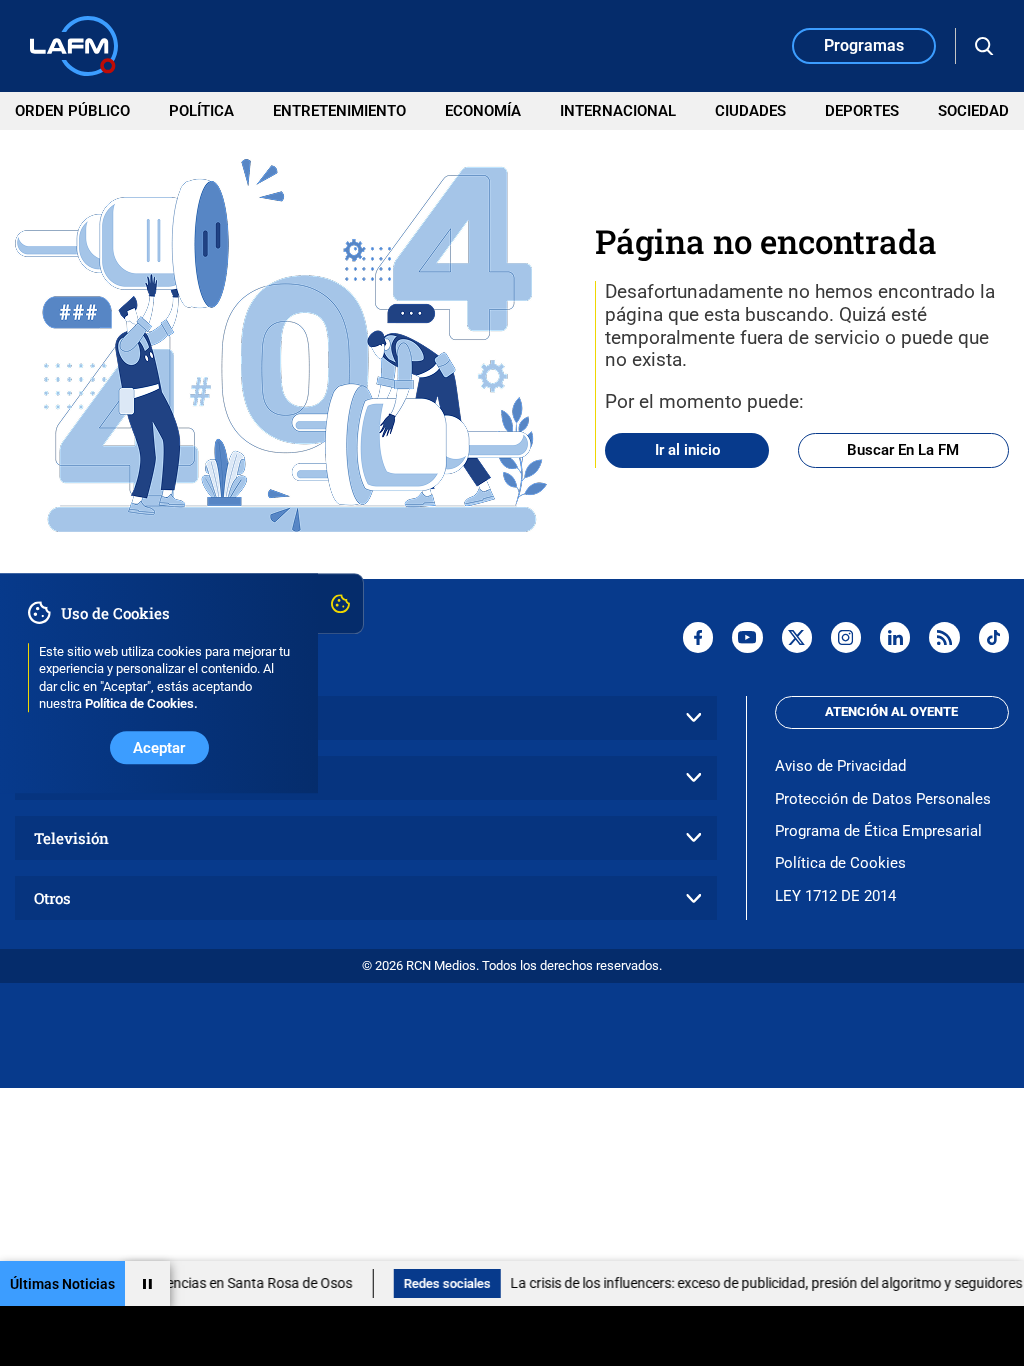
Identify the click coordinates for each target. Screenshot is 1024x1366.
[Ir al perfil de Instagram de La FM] (846, 637)
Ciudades (750, 111)
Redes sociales (424, 1283)
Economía (483, 111)
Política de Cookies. (141, 703)
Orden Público (72, 111)
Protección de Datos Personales (883, 799)
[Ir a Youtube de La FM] (747, 637)
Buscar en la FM (903, 450)
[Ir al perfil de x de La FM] (797, 637)
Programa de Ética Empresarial (878, 831)
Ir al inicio (687, 450)
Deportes (862, 111)
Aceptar (159, 748)
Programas (864, 45)
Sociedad (973, 111)
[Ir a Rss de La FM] (944, 637)
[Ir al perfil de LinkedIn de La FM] (895, 637)
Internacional (618, 111)
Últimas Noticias (62, 1284)
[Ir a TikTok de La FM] (994, 637)
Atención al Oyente (891, 711)
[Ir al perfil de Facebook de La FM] (698, 637)
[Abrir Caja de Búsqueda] (984, 46)
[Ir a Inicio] (74, 46)
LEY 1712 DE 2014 (835, 896)
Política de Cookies (840, 863)
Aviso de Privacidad (840, 766)
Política (201, 111)
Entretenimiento (339, 111)
